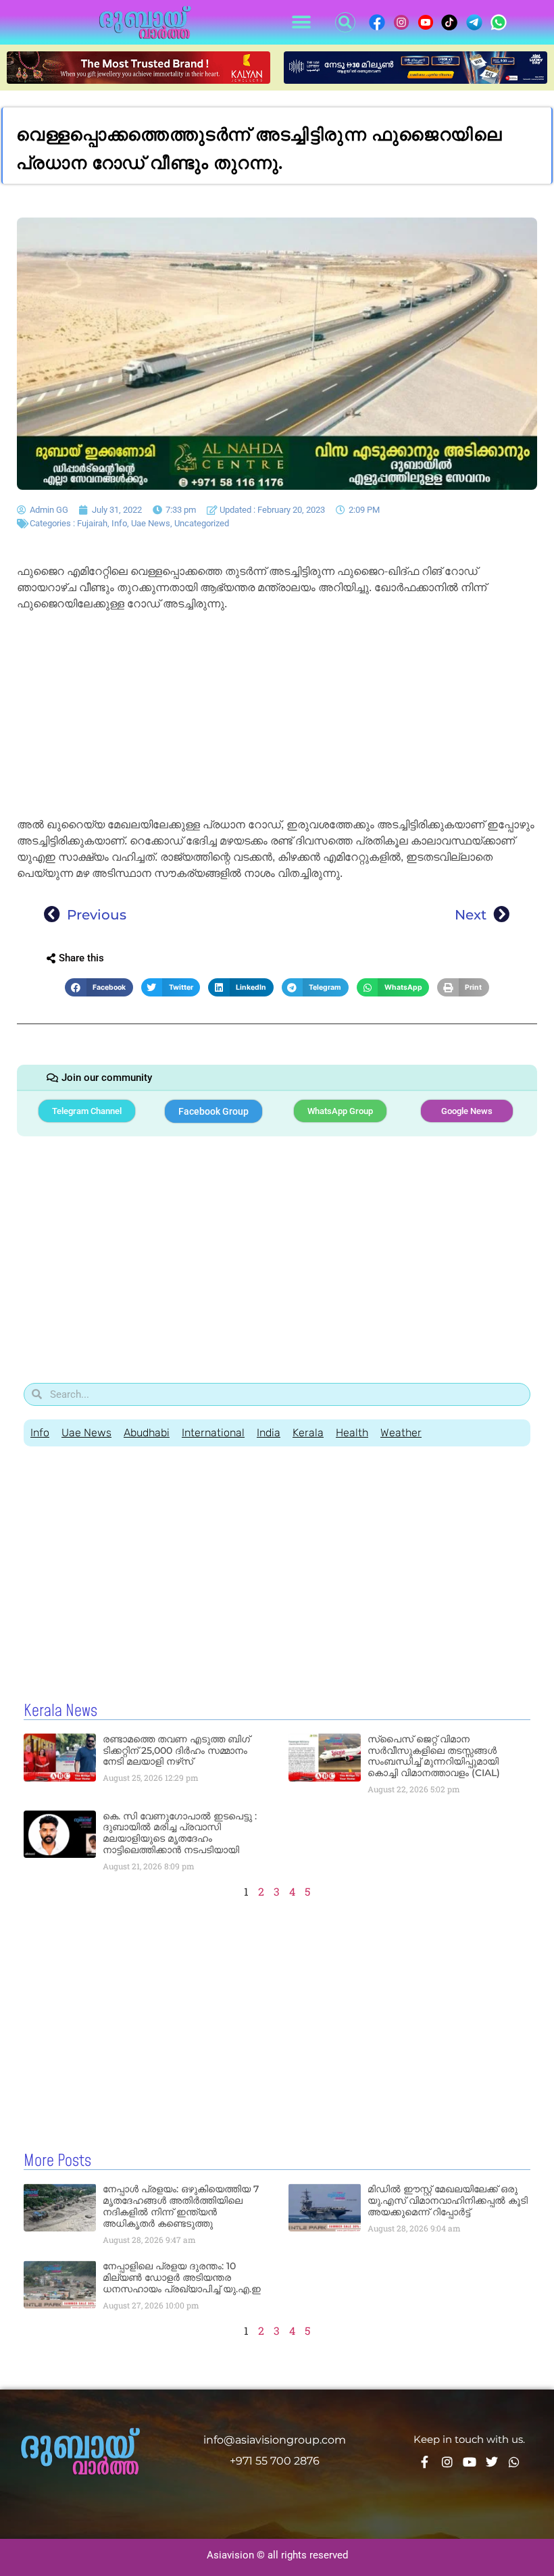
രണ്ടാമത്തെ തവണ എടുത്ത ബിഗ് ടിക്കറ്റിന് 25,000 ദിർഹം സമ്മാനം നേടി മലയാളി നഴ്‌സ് (176, 1750)
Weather (401, 1433)
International (213, 1433)
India (269, 1433)
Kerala (308, 1433)
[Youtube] (470, 2462)
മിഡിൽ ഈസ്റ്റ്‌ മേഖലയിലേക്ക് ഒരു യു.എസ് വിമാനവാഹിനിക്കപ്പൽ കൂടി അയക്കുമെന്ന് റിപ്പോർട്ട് (448, 2200)
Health (352, 1433)
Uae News (151, 523)
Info (119, 523)
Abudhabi (147, 1433)
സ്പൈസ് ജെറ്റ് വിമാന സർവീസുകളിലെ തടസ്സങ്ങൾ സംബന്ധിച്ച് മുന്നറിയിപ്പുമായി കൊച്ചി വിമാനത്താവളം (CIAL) (434, 1756)
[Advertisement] (277, 717)
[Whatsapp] (514, 2462)
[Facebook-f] (425, 2462)
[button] (301, 23)
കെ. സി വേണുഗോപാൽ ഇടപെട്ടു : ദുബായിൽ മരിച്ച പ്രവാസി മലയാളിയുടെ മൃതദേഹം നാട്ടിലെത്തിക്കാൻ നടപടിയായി (180, 1833)
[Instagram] (447, 2462)
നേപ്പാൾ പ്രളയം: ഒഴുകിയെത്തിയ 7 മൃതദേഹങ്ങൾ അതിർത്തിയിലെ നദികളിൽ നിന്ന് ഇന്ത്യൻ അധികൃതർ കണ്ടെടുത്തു (181, 2206)
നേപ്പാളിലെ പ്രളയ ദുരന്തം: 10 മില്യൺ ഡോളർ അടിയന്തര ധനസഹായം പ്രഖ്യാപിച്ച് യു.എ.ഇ (182, 2277)
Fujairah (92, 523)
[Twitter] (492, 2462)
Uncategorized (202, 523)
